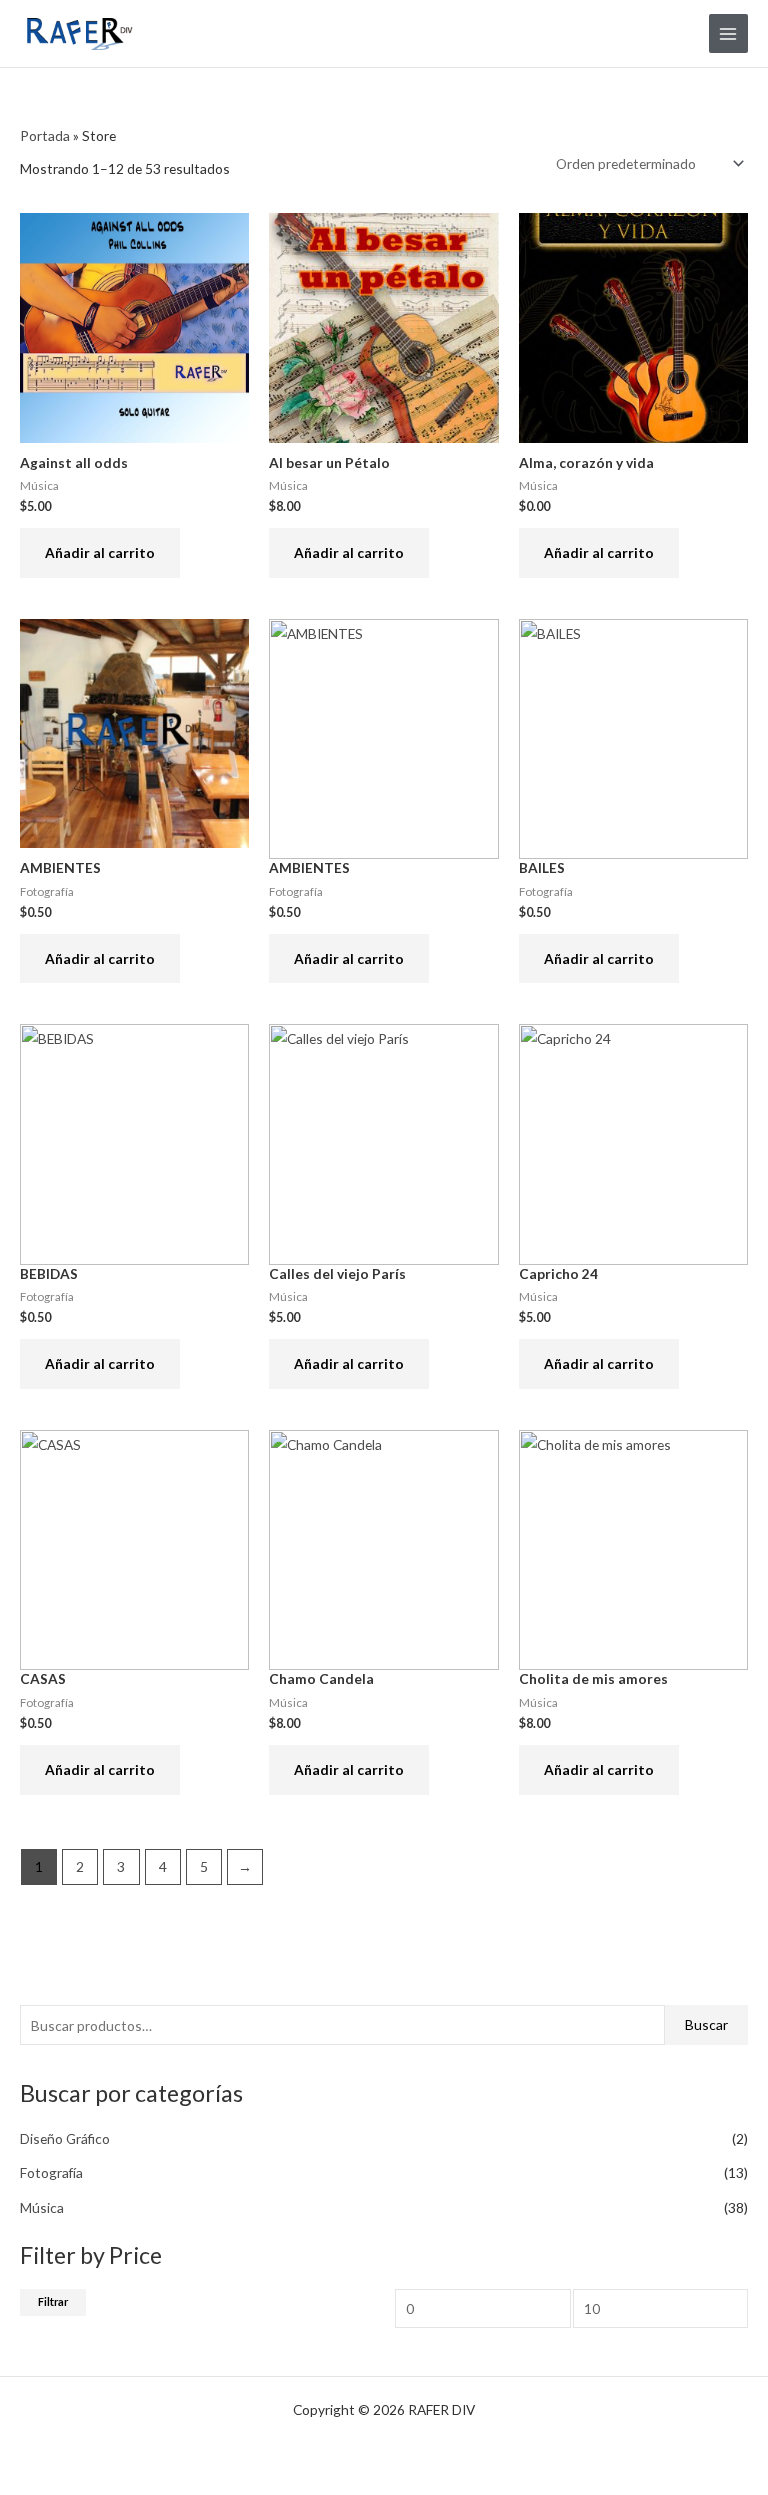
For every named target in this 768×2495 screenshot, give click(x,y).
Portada (45, 135)
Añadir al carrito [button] (100, 552)
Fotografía (51, 2172)
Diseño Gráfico (65, 2138)
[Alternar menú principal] (728, 33)
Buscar (706, 2024)
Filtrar (53, 2301)
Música (42, 2207)
